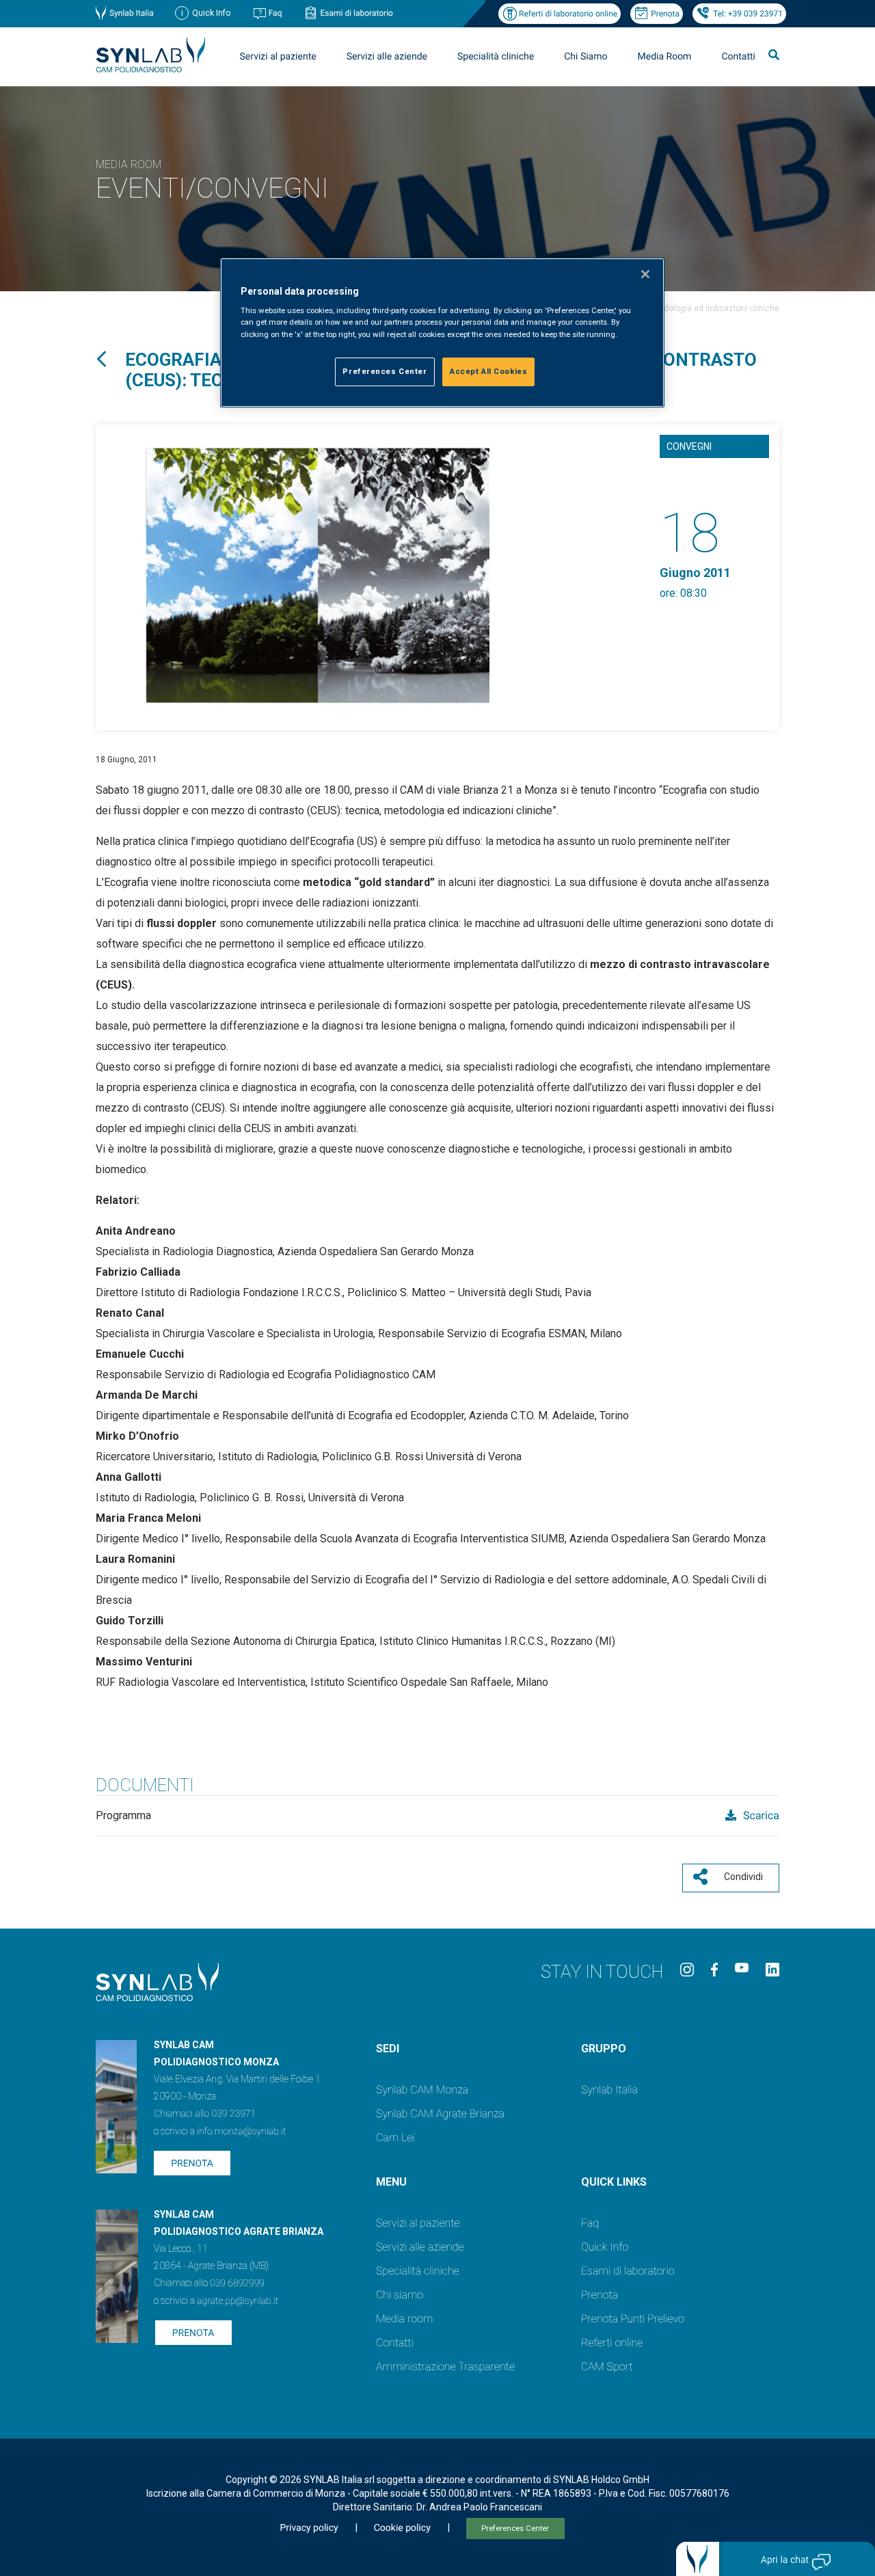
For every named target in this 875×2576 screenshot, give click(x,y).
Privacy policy (309, 2528)
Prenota (665, 14)
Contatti (738, 57)
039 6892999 (237, 2283)
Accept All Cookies (488, 371)
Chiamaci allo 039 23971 (205, 2114)
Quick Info (605, 2247)
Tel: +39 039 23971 (748, 14)
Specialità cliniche (496, 57)
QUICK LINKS (614, 2182)
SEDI (388, 2049)
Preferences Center (515, 2528)
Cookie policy (402, 2528)
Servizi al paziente (418, 2223)
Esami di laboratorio (356, 13)
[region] (442, 333)
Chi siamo (400, 2295)
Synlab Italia (132, 13)
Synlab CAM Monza (422, 2090)
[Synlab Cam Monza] (150, 70)
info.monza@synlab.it (241, 2132)
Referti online (612, 2343)
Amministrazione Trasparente (445, 2366)
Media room (404, 2319)
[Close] (645, 274)
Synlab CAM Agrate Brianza (440, 2114)
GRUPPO (604, 2049)
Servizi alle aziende (420, 2247)
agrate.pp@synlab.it (238, 2301)
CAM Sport (607, 2366)
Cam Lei (395, 2137)
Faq (275, 13)
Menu (391, 2182)
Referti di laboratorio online (568, 14)
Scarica (760, 1815)
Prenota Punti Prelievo (633, 2319)
